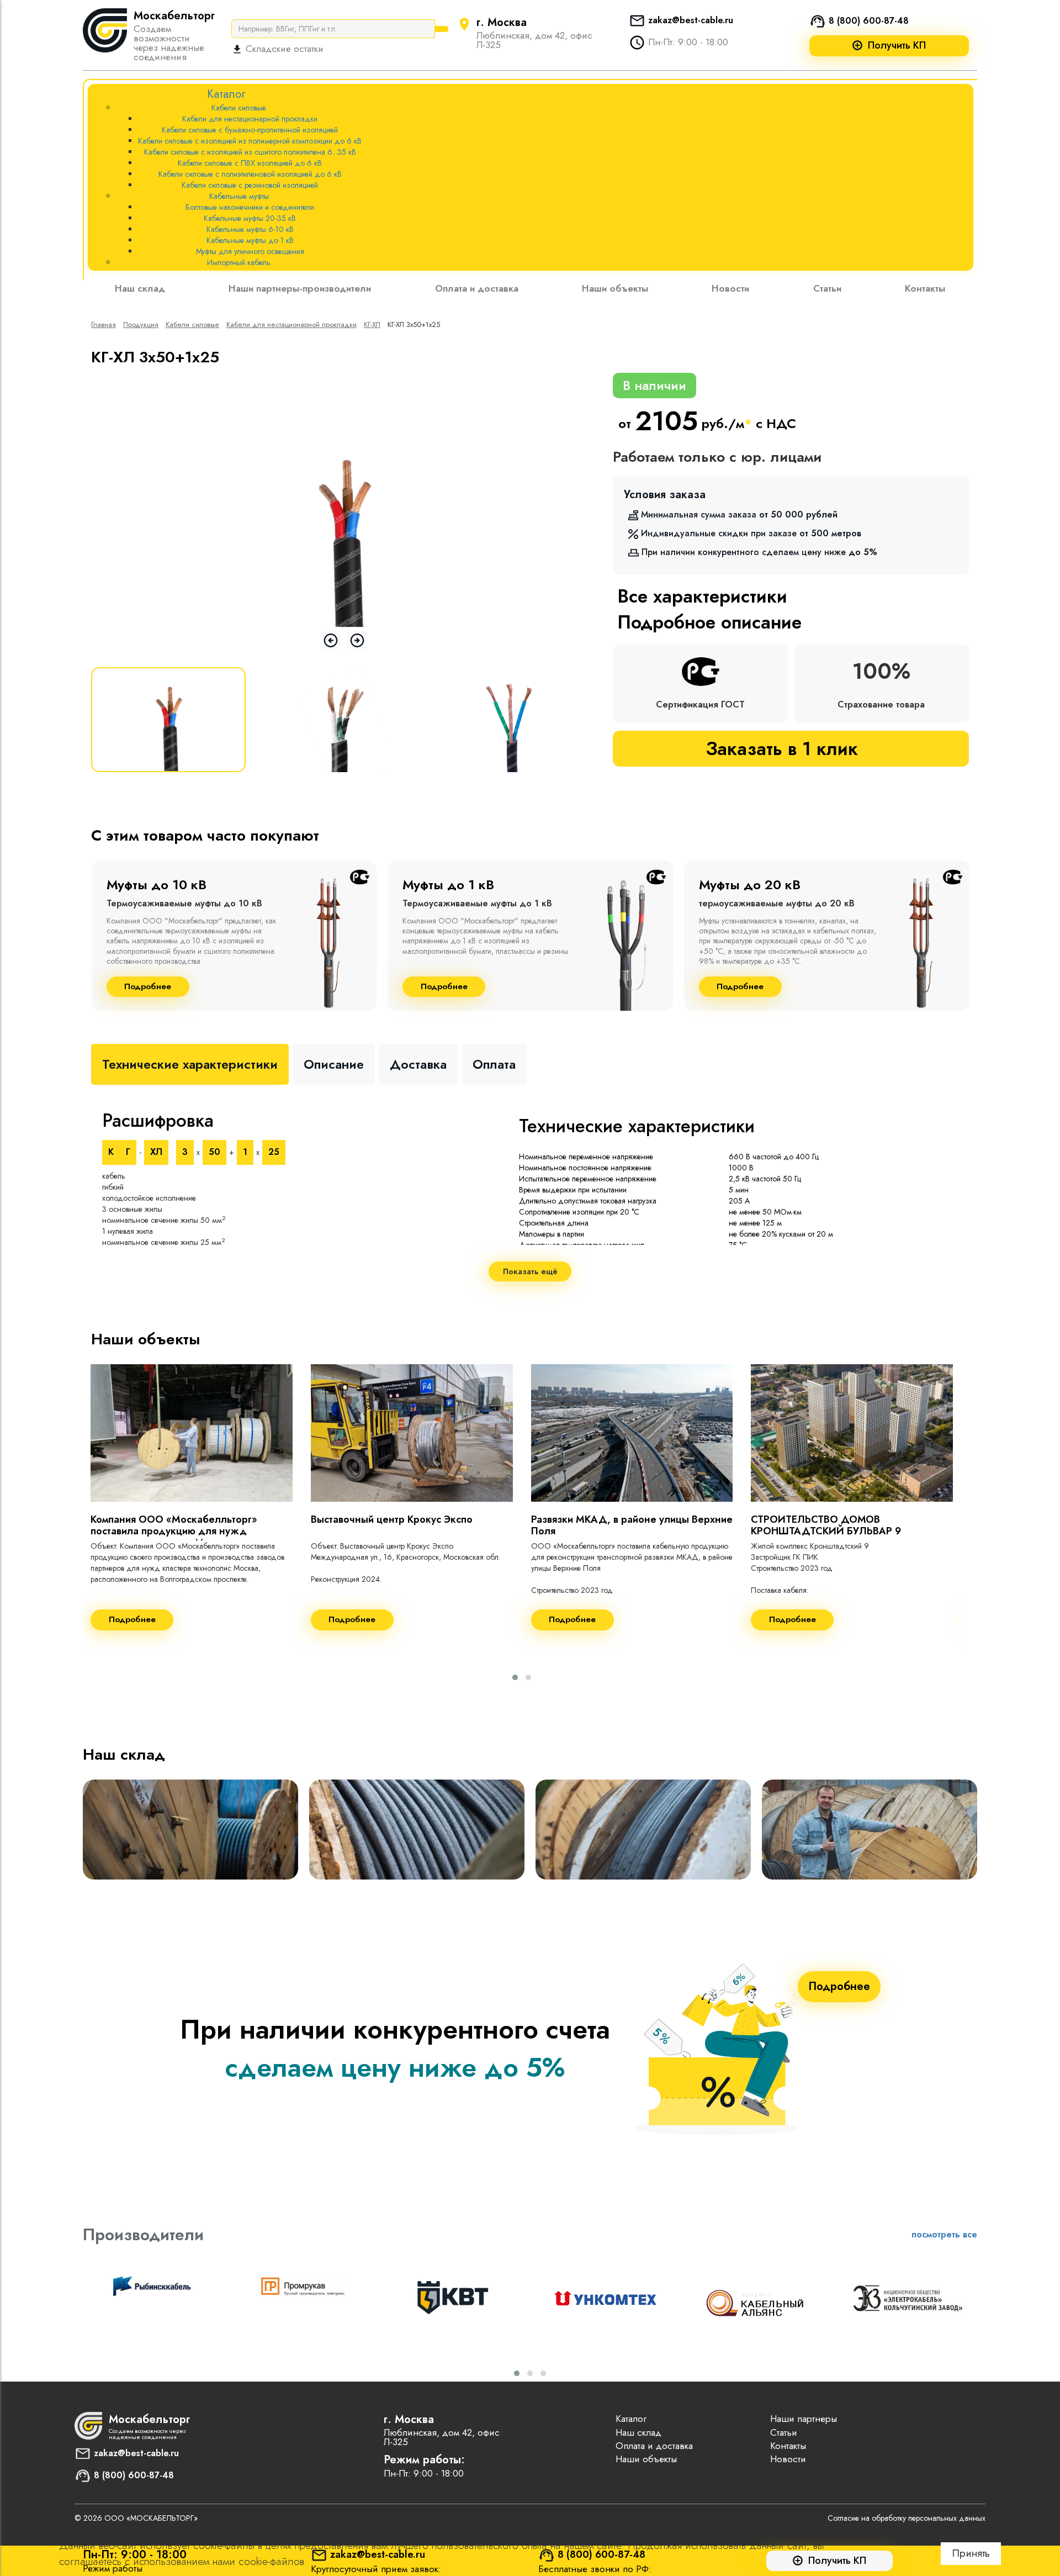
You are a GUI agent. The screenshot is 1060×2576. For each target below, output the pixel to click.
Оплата (494, 1064)
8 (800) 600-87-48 (869, 21)
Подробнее (148, 987)
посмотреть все (944, 2234)
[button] (515, 1677)
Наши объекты (615, 288)
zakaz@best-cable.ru (691, 20)
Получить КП (897, 46)
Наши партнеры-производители (300, 288)
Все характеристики (702, 596)
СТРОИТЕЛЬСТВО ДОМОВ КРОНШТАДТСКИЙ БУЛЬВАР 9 (826, 1525)
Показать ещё (530, 1271)
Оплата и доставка (477, 288)
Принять (971, 2553)
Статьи (827, 288)
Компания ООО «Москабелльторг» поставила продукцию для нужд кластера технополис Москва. (174, 1531)
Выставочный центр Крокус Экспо (392, 1519)
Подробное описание (709, 622)
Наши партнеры (804, 2419)
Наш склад (140, 288)
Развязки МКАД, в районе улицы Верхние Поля (632, 1525)
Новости (730, 288)
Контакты (925, 288)
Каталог (631, 2419)
